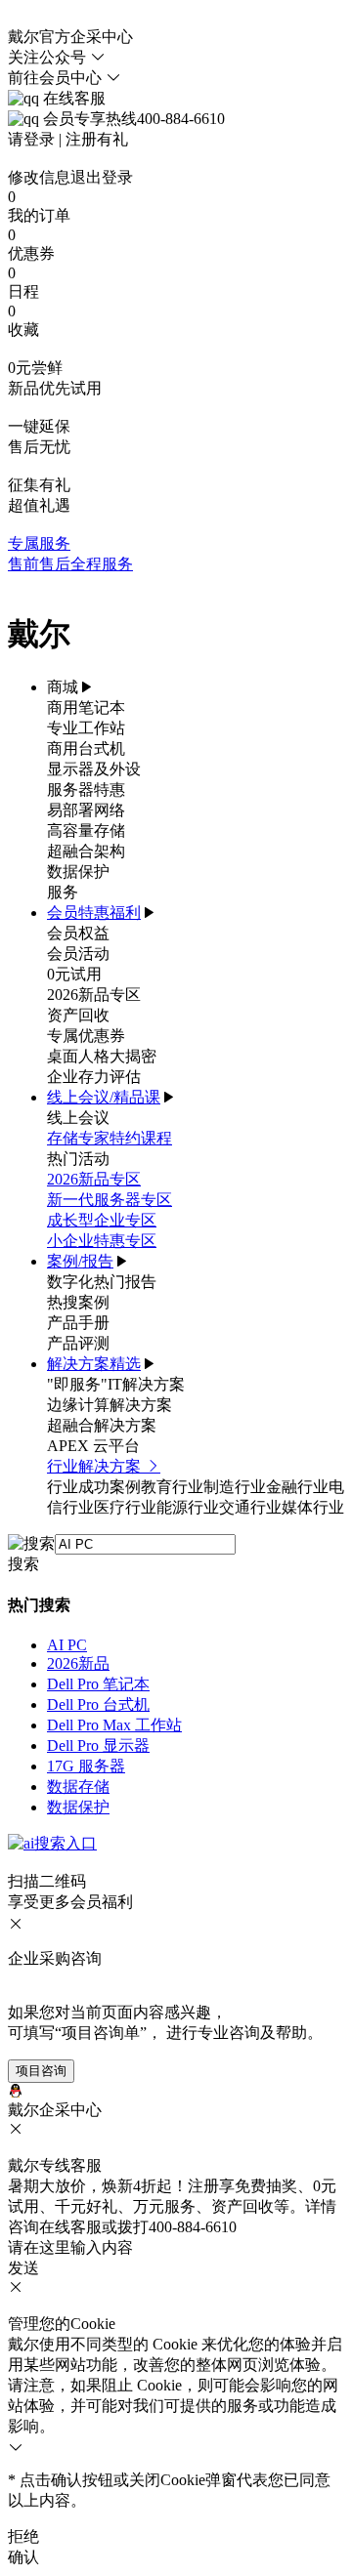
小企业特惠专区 (102, 1241)
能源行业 (188, 1507)
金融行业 (297, 1487)
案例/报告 (80, 1261)
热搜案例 (78, 1302)
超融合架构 (86, 851)
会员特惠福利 (94, 913)
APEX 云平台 (93, 1446)
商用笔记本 (86, 707)
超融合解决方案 (102, 1425)
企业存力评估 (94, 1077)
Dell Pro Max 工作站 (114, 1725)
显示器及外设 (94, 769)
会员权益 (78, 933)
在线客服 (72, 98)
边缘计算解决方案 (110, 1405)
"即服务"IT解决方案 (116, 1384)
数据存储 (78, 1787)
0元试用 (74, 974)
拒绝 (23, 2536)
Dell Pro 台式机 (98, 1704)
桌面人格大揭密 (102, 1056)
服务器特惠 (86, 789)
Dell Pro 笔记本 (98, 1684)
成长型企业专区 (102, 1220)
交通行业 (250, 1507)
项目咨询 (41, 2071)
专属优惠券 (86, 1036)
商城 (63, 687)
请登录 (31, 139)
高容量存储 (86, 831)
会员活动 (78, 954)
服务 (63, 892)
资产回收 (78, 1015)
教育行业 (172, 1487)
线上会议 (78, 1118)
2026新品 (78, 1663)
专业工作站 (86, 728)
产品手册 (78, 1323)
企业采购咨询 (55, 1958)
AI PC (67, 1645)
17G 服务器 (86, 1766)
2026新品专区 (94, 995)
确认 (23, 2557)
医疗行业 (125, 1507)
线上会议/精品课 (104, 1097)
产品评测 (78, 1343)
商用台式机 (86, 748)
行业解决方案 (96, 1466)
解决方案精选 (94, 1364)
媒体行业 (313, 1507)
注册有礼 (97, 139)
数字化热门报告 (102, 1282)
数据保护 (78, 872)
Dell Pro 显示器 (98, 1745)
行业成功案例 (94, 1487)
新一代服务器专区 (110, 1200)
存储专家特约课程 (110, 1138)
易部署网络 (86, 810)
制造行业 (235, 1487)
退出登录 (102, 177)
